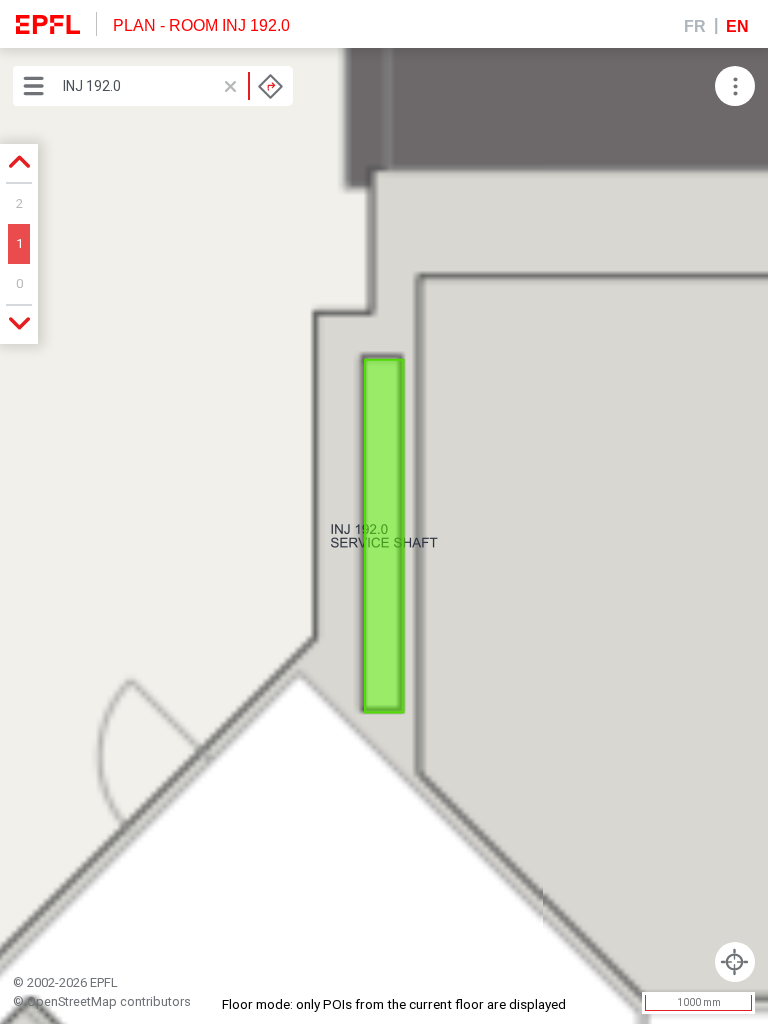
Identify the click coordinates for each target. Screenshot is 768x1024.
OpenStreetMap (72, 1001)
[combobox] (173, 86)
